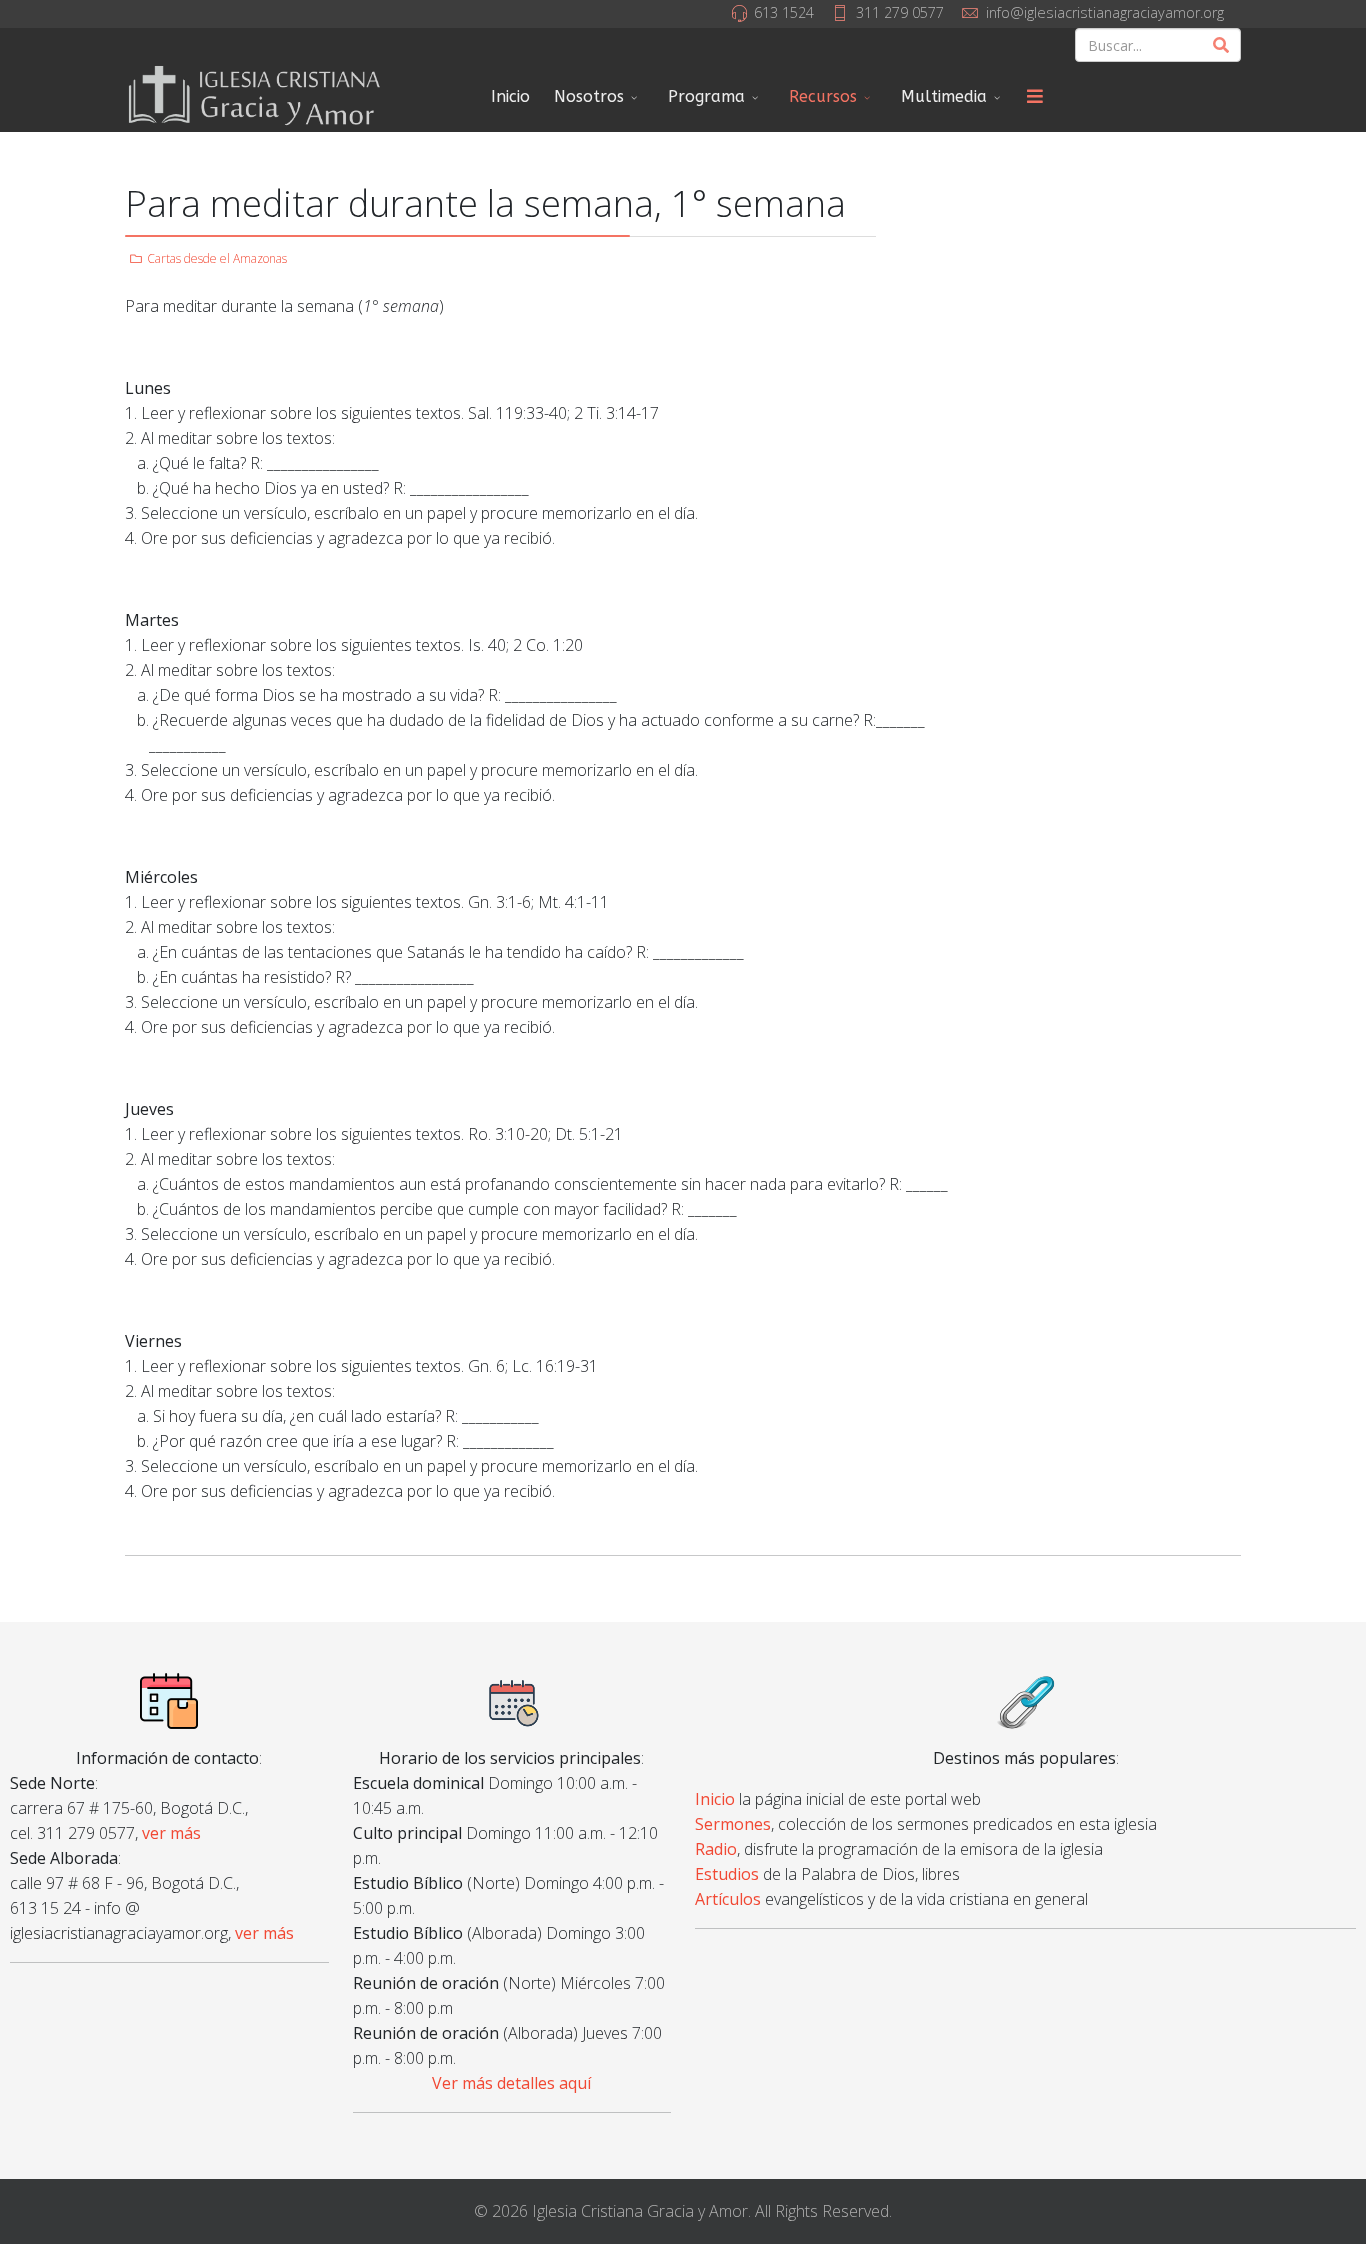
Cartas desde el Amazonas (217, 258)
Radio (716, 1849)
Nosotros (589, 96)
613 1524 (784, 12)
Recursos (823, 96)
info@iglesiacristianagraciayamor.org (1105, 12)
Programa (706, 96)
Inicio (510, 96)
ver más (171, 1833)
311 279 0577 (900, 12)
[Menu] (1035, 97)
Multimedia (944, 96)
